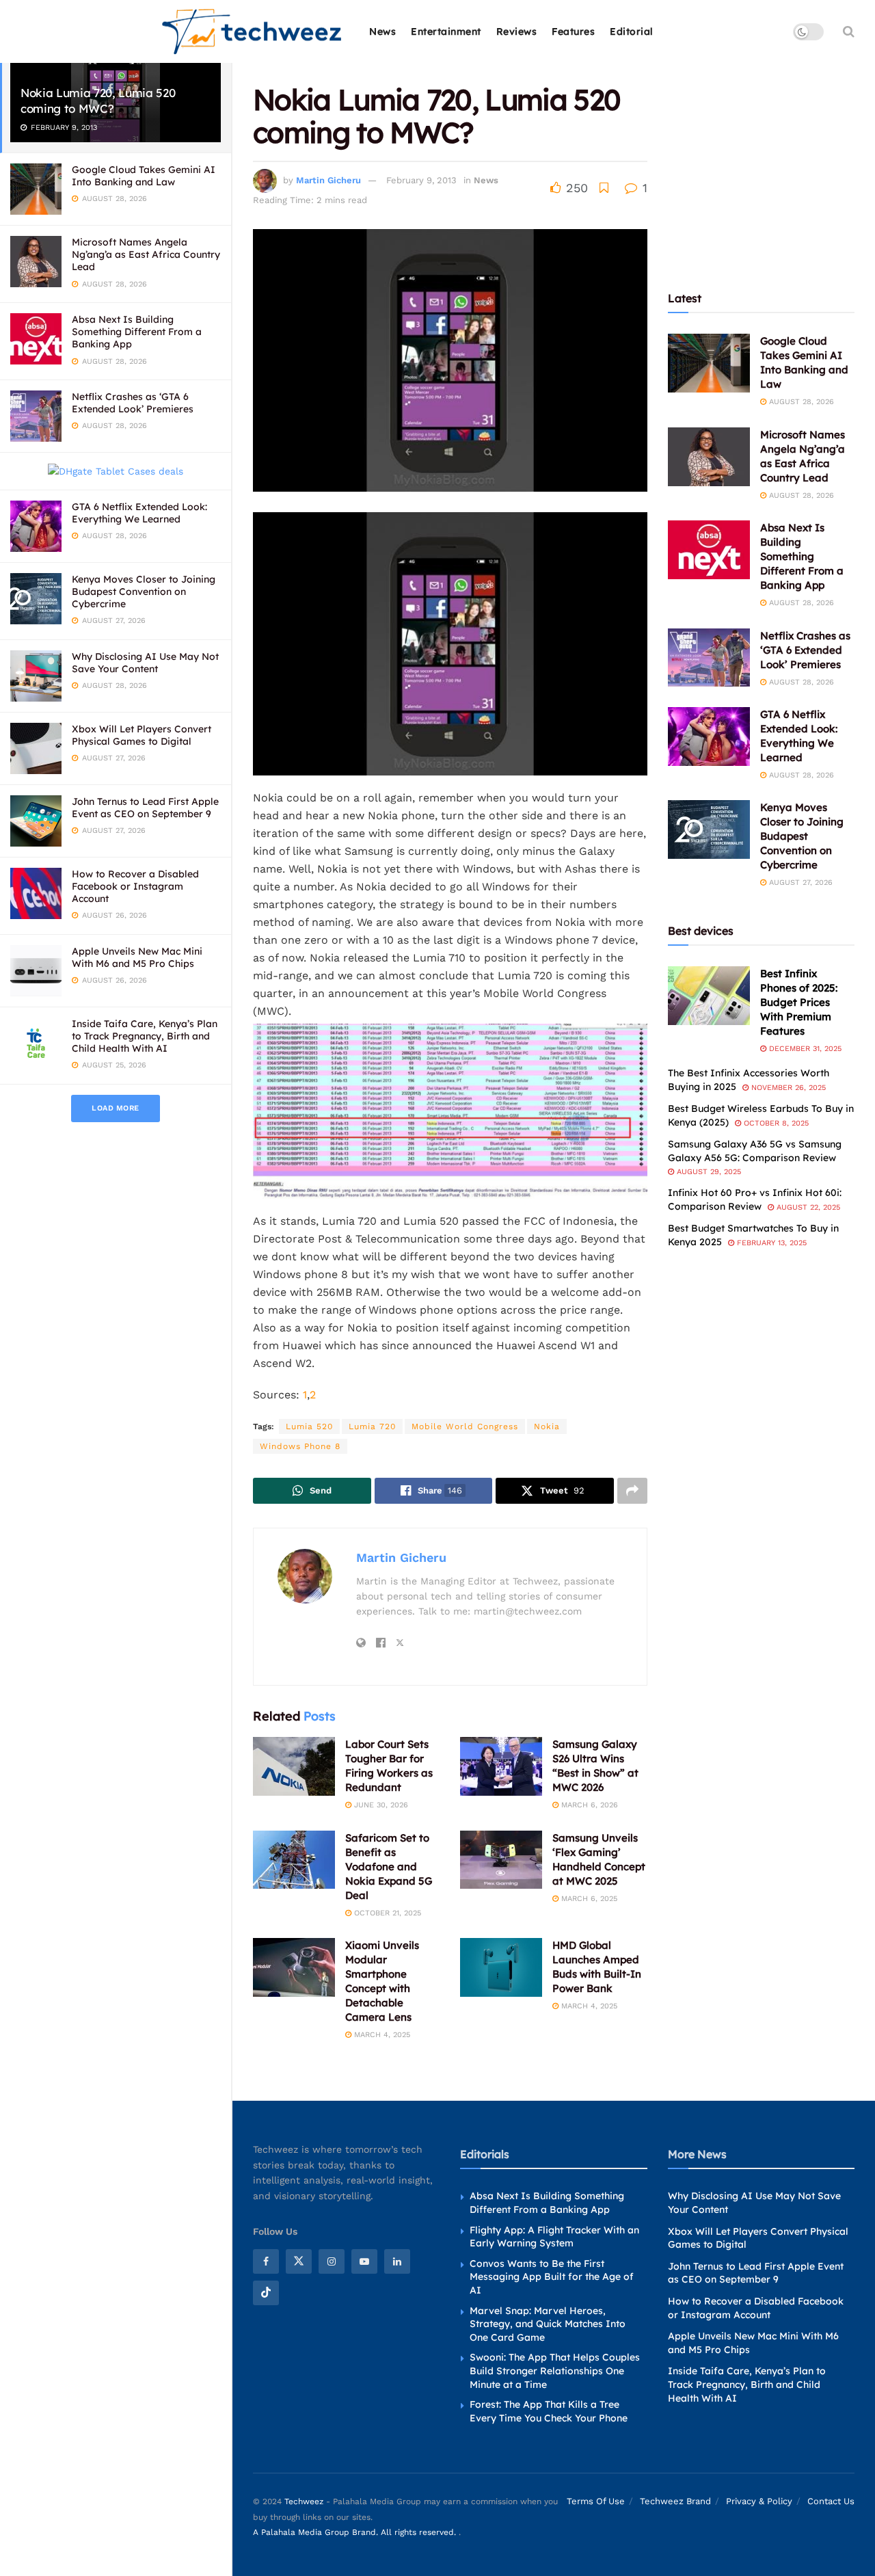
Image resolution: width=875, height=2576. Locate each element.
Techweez (304, 2501)
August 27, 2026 (799, 882)
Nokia (547, 1426)
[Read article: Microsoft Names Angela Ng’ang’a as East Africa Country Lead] (709, 457)
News (382, 31)
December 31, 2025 (804, 1049)
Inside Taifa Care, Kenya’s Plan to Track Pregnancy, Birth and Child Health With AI (145, 1036)
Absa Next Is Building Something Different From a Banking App (137, 332)
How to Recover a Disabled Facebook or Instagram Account (135, 886)
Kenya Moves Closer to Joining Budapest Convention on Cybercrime (144, 592)
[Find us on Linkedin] (397, 2261)
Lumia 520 (309, 1426)
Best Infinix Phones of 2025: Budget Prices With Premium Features (799, 1002)
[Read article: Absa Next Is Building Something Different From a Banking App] (709, 550)
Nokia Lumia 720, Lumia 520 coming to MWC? (98, 101)
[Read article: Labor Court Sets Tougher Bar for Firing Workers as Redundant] (294, 1766)
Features (573, 31)
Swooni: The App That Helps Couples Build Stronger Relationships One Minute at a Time (555, 2371)
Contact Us (831, 2501)
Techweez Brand (675, 2501)
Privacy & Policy (759, 2501)
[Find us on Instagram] (332, 2261)
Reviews (517, 31)
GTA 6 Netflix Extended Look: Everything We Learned (139, 513)
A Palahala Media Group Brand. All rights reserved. (356, 2532)
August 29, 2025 (708, 1172)
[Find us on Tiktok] (266, 2293)
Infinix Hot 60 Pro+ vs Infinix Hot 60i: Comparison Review (755, 1199)
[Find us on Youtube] (364, 2261)
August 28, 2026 (800, 402)
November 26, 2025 (787, 1088)
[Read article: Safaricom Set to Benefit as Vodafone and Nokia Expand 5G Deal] (294, 1860)
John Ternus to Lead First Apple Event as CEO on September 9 (145, 808)
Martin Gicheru (328, 180)
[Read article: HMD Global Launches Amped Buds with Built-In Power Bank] (501, 1967)
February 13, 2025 (770, 1243)
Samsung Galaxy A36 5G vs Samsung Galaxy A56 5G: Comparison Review (755, 1151)
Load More (116, 1108)
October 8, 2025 (775, 1123)
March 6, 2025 (588, 1899)
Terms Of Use (596, 2501)
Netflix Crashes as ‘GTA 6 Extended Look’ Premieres (133, 403)
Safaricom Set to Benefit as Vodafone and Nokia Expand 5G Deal (389, 1867)
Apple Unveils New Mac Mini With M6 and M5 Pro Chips (137, 957)
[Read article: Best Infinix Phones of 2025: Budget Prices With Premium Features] (709, 996)
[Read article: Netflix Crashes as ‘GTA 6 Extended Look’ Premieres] (709, 658)
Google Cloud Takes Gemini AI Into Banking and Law (144, 176)
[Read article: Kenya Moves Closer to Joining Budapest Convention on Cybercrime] (709, 829)
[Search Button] (849, 31)
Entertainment (446, 31)
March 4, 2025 (381, 2035)
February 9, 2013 (421, 180)
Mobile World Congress (465, 1426)
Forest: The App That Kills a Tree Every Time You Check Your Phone (549, 2411)
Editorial (632, 31)
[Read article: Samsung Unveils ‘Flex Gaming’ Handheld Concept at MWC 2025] (501, 1860)
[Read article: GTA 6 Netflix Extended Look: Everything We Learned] (709, 736)
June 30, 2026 (380, 1805)
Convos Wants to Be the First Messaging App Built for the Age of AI (552, 2277)
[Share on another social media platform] (632, 1491)
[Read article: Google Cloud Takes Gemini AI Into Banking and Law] (709, 363)
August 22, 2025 (807, 1207)
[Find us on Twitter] (299, 2261)
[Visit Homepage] (253, 32)
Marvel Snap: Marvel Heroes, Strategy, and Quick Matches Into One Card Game (548, 2324)
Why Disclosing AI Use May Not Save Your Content (145, 663)
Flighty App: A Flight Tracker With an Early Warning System (554, 2237)
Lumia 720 (372, 1426)
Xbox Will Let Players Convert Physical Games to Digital (142, 735)
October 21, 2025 (386, 1913)
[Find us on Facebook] (266, 2261)
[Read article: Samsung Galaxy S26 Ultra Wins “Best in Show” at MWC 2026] (501, 1766)
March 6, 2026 (588, 1805)
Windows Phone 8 (300, 1446)
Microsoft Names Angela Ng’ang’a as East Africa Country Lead (146, 254)
